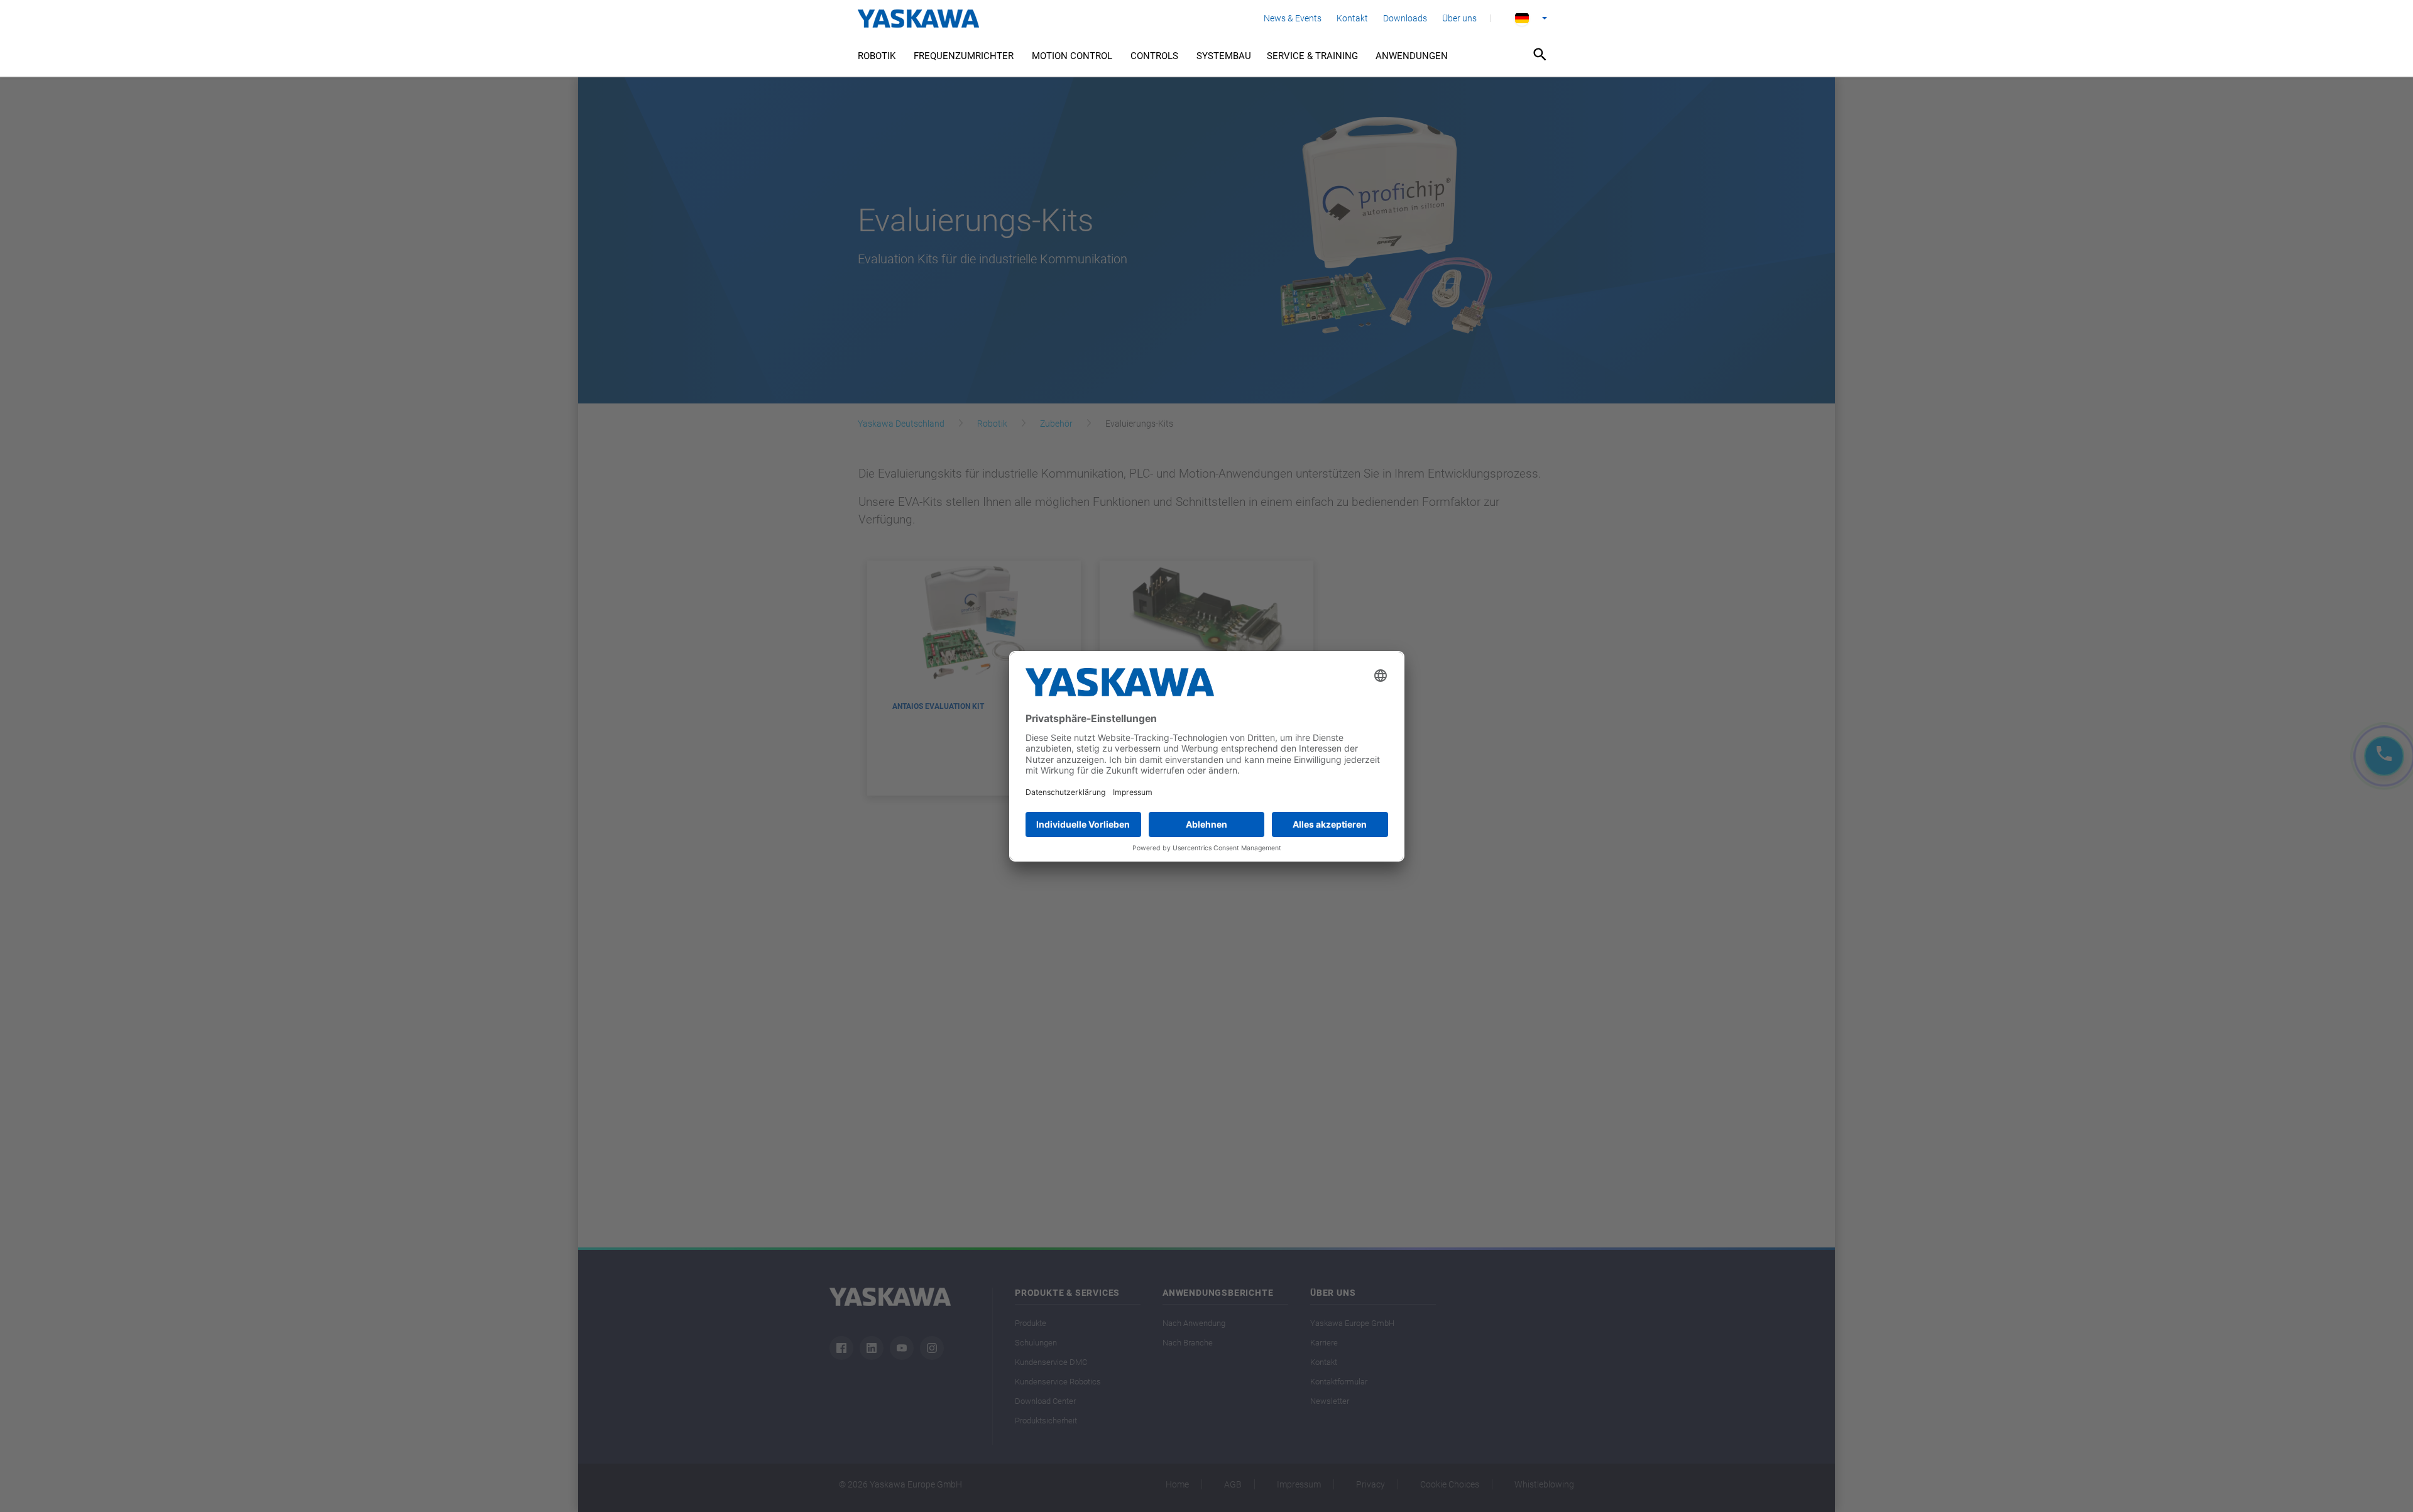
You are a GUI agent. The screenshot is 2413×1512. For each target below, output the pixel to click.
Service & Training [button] (1312, 56)
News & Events (1293, 18)
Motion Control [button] (1072, 56)
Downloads (1405, 18)
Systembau (1224, 56)
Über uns (1459, 18)
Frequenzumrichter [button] (964, 56)
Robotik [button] (877, 56)
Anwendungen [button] (1412, 56)
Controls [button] (1154, 56)
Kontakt (1352, 18)
